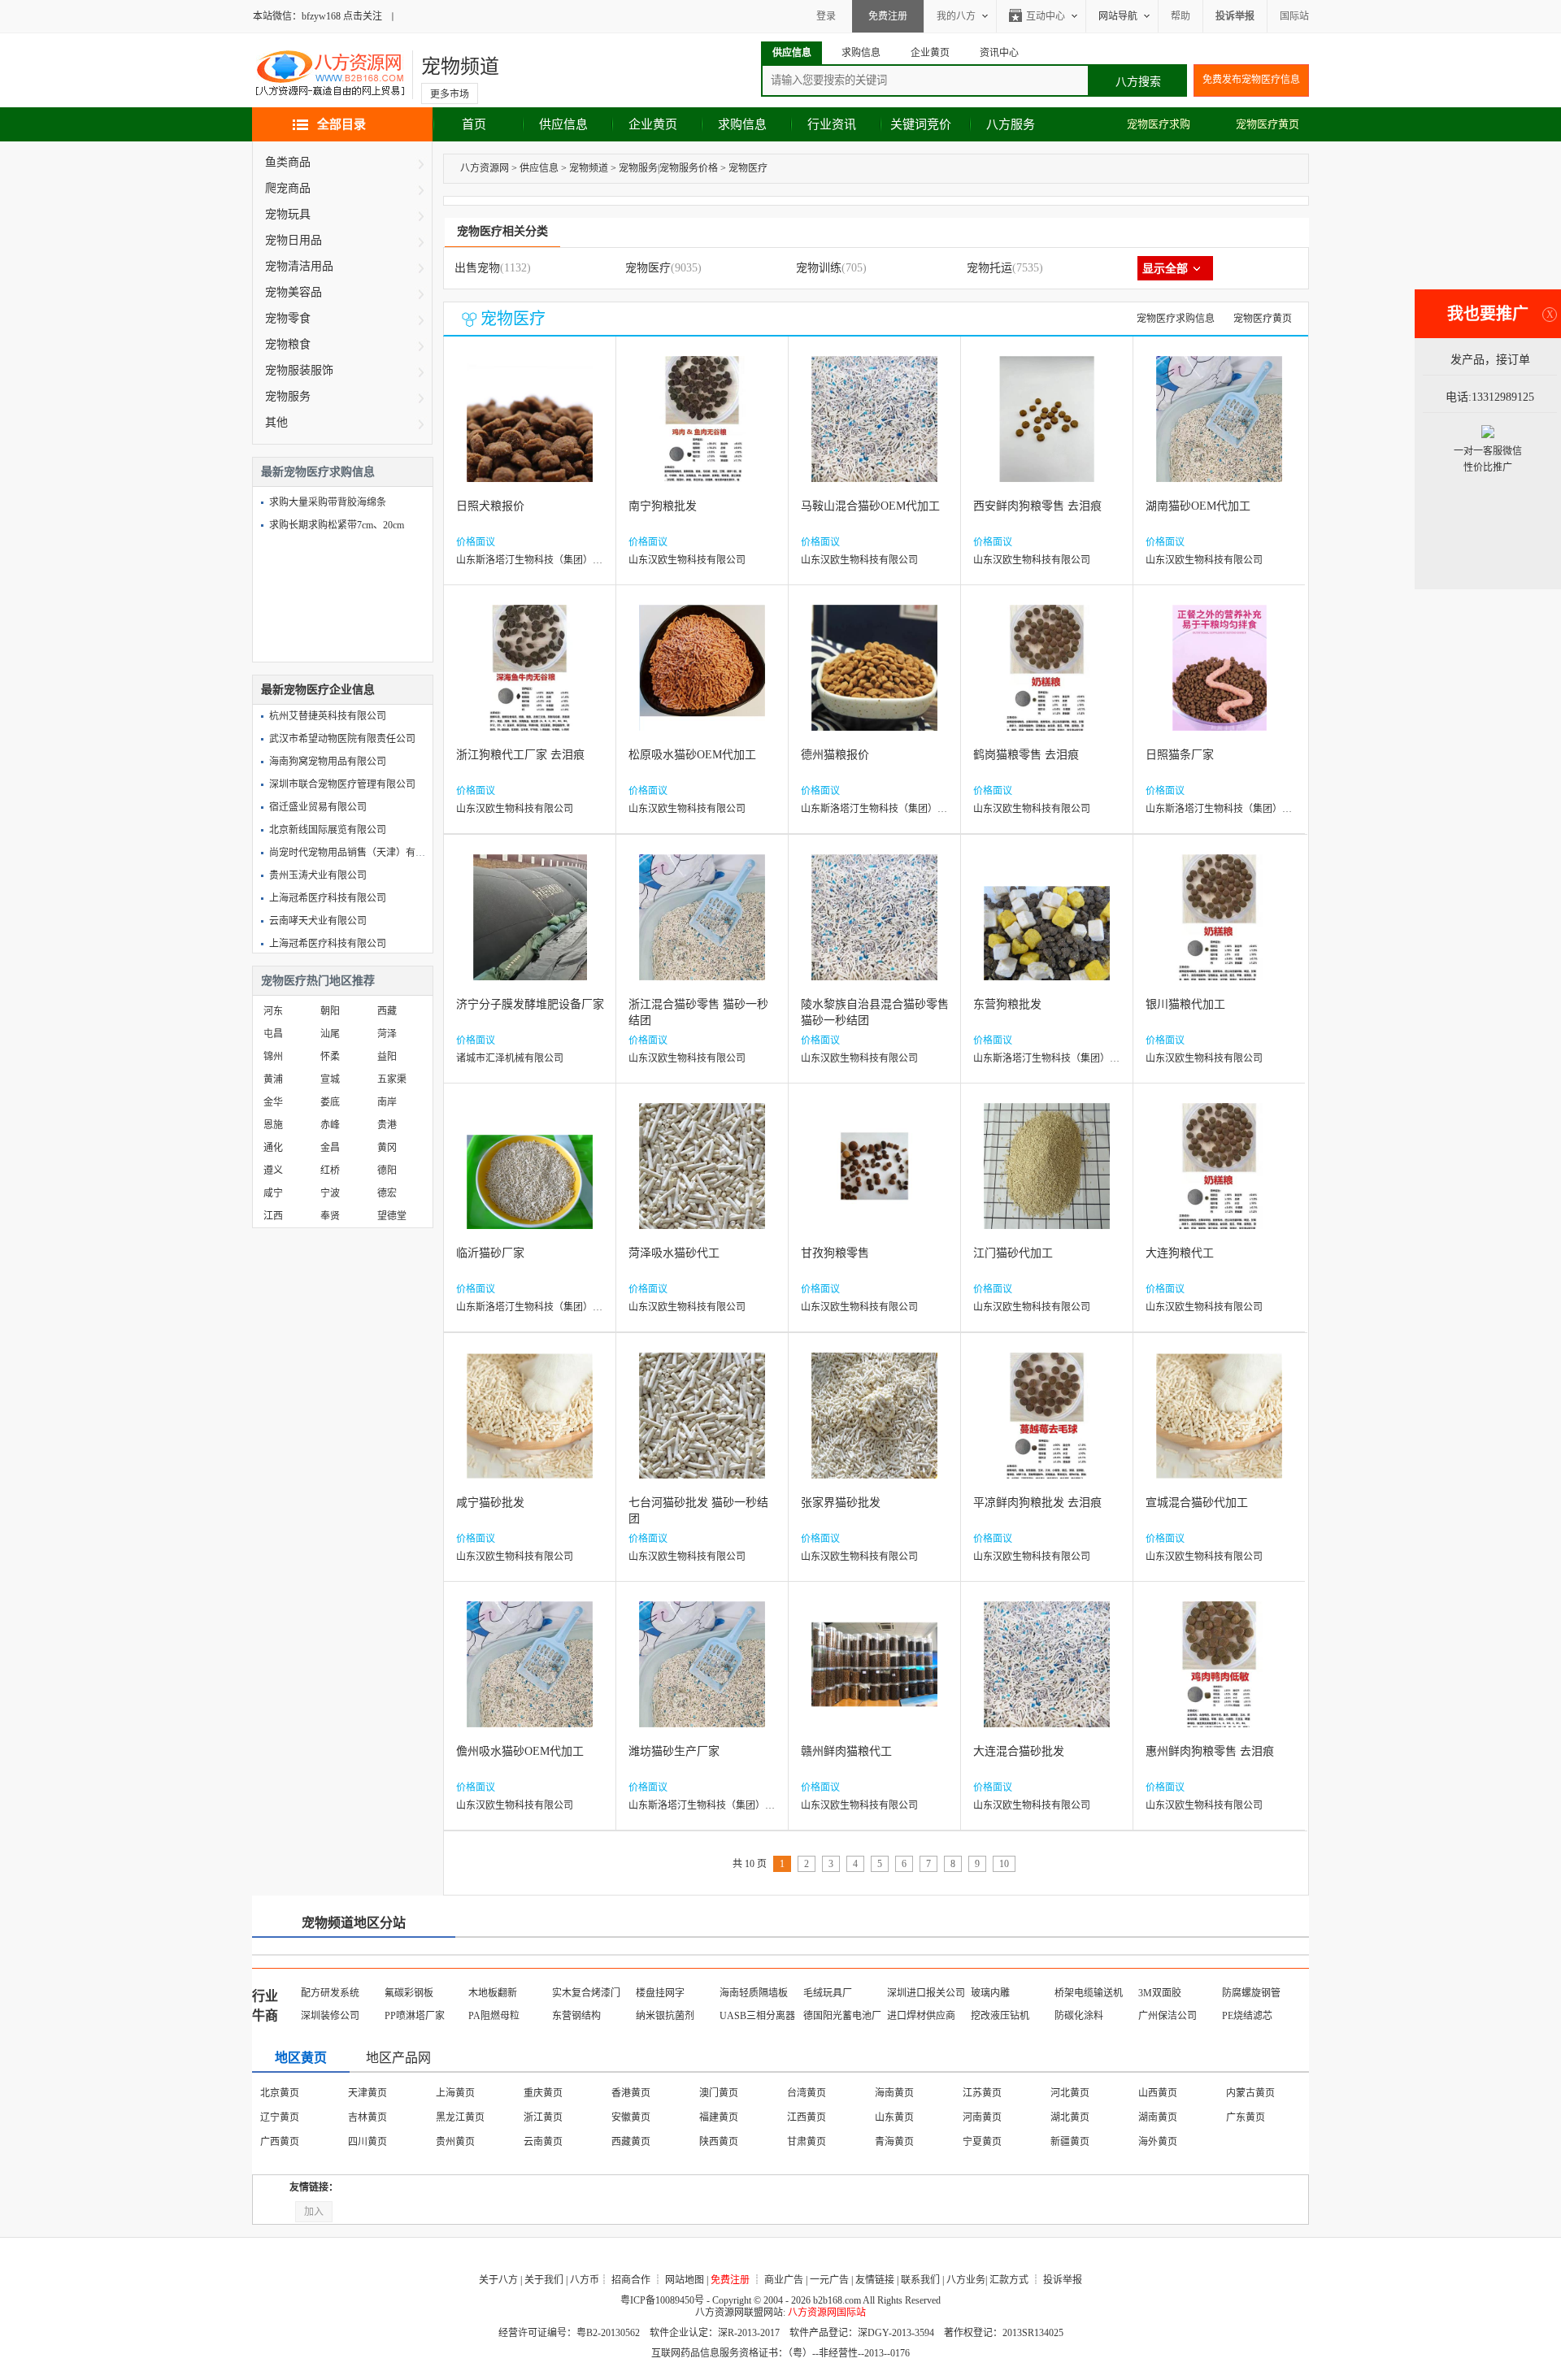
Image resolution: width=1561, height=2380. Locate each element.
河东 (273, 1011)
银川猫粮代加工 (1185, 1004)
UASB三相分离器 (757, 2016)
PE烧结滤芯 (1247, 2016)
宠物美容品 (294, 292)
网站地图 (685, 2280)
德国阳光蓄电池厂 (842, 2016)
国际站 (1294, 16)
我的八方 (956, 16)
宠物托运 (989, 268)
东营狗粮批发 (1007, 1004)
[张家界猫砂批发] (874, 1428)
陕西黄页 (719, 2142)
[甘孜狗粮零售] (874, 1178)
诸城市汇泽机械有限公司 (510, 1058)
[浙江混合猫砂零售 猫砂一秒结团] (702, 929)
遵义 (273, 1170)
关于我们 (544, 2280)
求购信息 (742, 124)
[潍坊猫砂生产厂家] (702, 1676)
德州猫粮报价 (835, 755)
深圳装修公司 (330, 2016)
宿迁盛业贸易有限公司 (318, 807)
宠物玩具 (288, 214)
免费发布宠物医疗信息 (1251, 80)
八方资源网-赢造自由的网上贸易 (330, 75)
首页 (474, 124)
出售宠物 (477, 268)
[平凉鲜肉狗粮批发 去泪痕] (1047, 1428)
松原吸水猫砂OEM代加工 (692, 755)
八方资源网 (485, 168)
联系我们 (920, 2280)
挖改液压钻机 (1000, 2016)
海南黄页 (894, 2093)
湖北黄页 (1070, 2117)
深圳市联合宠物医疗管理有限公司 (342, 784)
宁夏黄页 (982, 2142)
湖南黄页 (1158, 2117)
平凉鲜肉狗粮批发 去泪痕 (1037, 1503)
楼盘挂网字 (660, 1993)
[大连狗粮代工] (1219, 1178)
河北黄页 (1070, 2093)
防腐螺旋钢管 (1251, 1993)
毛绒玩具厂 (828, 1993)
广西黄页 (280, 2142)
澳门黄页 (719, 2093)
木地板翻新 (493, 1993)
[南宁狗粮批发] (702, 431)
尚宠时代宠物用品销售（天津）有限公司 (357, 853)
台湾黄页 (807, 2093)
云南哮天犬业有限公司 (318, 921)
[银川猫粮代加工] (1219, 929)
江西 (273, 1216)
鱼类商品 (288, 162)
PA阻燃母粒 (494, 2016)
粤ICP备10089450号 (662, 2300)
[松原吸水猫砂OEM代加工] (702, 680)
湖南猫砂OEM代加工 (1198, 506)
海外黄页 (1158, 2142)
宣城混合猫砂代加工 (1197, 1503)
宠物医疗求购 (1159, 124)
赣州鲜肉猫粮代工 (846, 1751)
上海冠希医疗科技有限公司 (328, 898)
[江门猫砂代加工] (1047, 1178)
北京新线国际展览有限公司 (328, 830)
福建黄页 (719, 2117)
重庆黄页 (543, 2093)
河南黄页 (982, 2117)
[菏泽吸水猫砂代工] (702, 1178)
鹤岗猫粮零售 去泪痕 (1026, 755)
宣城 (330, 1079)
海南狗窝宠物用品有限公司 (328, 762)
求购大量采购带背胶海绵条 (328, 502)
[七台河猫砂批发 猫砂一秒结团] (702, 1428)
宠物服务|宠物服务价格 (668, 168)
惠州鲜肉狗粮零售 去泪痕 (1210, 1751)
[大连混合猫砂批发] (1047, 1676)
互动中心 (1046, 16)
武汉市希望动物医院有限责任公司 (342, 739)
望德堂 (392, 1216)
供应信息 (563, 124)
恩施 (273, 1125)
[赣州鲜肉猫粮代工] (874, 1676)
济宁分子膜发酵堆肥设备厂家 (530, 1004)
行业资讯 (832, 124)
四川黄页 (367, 2142)
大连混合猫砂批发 (1019, 1751)
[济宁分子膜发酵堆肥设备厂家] (530, 929)
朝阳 (330, 1011)
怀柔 (330, 1057)
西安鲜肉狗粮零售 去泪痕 (1037, 506)
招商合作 (631, 2280)
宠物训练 (819, 268)
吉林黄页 (367, 2117)
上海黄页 (455, 2093)
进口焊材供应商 (921, 2016)
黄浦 (273, 1079)
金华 (273, 1102)
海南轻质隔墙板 (754, 1993)
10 (1004, 1864)
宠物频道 (460, 67)
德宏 (387, 1193)
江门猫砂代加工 (1013, 1253)
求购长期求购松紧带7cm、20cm (337, 525)
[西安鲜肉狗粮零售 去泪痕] (1047, 431)
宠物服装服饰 (299, 370)
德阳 (387, 1170)
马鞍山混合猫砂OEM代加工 (870, 506)
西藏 (387, 1011)
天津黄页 (367, 2093)
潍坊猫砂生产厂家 (674, 1751)
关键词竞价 (921, 124)
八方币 (585, 2280)
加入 (314, 2212)
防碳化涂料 (1079, 2016)
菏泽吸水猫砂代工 (674, 1253)
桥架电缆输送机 (1089, 1993)
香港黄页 (631, 2093)
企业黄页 (653, 124)
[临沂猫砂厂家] (530, 1178)
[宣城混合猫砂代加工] (1219, 1428)
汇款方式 (1009, 2280)
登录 (826, 16)
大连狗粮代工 (1180, 1253)
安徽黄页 (631, 2117)
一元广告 (829, 2280)
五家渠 (392, 1079)
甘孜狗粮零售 (835, 1253)
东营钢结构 (576, 2016)
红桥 (330, 1170)
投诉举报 (1063, 2280)
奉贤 (330, 1216)
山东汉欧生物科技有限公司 (687, 560)
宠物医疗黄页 (1267, 124)
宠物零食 (288, 318)
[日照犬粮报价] (530, 431)
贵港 (387, 1125)
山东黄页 (894, 2117)
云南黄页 (543, 2142)
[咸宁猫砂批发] (530, 1428)
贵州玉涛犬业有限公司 (318, 875)
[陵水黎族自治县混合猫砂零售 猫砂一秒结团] (874, 929)
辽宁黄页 (280, 2117)
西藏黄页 (631, 2142)
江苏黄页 (982, 2093)
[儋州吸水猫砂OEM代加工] (530, 1676)
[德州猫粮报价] (874, 680)
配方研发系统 (330, 1993)
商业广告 (784, 2280)
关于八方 (498, 2280)
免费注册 (888, 16)
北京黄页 (280, 2093)
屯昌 (273, 1034)
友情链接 (875, 2280)
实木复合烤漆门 (586, 1993)
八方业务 (966, 2280)
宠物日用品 (294, 240)
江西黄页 (807, 2117)
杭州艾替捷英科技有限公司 (328, 716)
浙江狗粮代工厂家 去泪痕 (520, 755)
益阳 (387, 1057)
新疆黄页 (1070, 2142)
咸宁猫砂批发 (490, 1503)
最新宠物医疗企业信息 (318, 690)
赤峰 (330, 1125)
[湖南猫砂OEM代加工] (1219, 431)
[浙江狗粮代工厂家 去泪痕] (530, 680)
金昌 (330, 1148)
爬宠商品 (288, 188)
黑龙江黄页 (460, 2117)
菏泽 (387, 1034)
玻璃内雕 (990, 1993)
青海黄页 (894, 2142)
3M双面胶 (1160, 1993)
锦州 (273, 1057)
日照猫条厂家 (1180, 755)
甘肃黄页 (807, 2142)
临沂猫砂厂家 (490, 1253)
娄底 (330, 1102)
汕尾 (330, 1034)
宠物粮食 (288, 344)
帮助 (1181, 16)
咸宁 (273, 1193)
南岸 (387, 1102)
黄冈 (387, 1148)
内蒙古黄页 (1250, 2093)
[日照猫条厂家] (1220, 680)
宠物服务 (288, 396)
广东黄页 (1246, 2117)
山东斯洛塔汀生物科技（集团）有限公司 (544, 560)
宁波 (330, 1193)
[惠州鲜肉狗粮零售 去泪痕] (1219, 1676)
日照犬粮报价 (490, 506)
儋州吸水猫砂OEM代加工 (520, 1751)
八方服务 (1011, 124)
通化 (273, 1148)
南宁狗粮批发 (663, 506)
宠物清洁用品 (299, 266)
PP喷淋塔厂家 (415, 2016)
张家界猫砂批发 (841, 1503)
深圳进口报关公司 (926, 1993)
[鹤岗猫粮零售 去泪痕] (1047, 680)
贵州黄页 (455, 2142)
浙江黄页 (543, 2117)
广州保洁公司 (1167, 2016)
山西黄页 (1158, 2093)
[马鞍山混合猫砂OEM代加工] (874, 431)
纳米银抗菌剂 (665, 2016)
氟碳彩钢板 (409, 1993)
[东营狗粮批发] (1047, 929)
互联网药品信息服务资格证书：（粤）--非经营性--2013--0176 (780, 2353)
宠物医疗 (748, 168)
